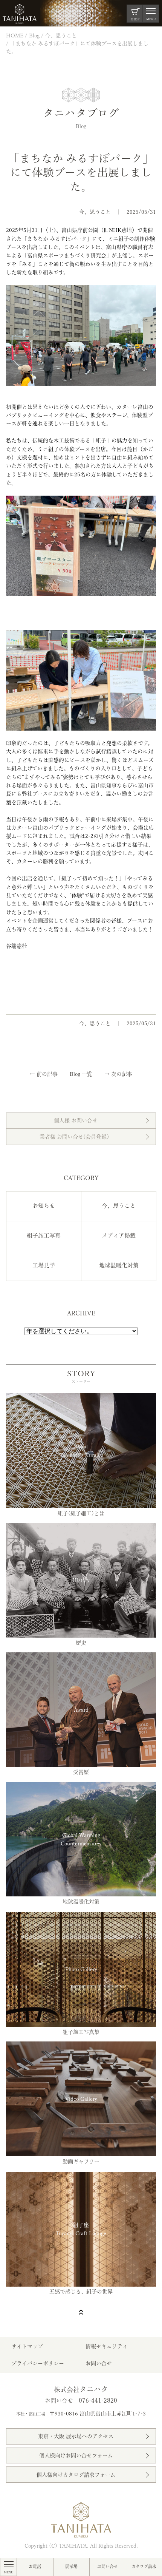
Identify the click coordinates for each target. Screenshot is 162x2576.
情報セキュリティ (107, 2346)
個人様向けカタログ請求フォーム (76, 2475)
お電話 (35, 2566)
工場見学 (44, 1265)
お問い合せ (108, 2566)
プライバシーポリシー (38, 2363)
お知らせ (44, 1206)
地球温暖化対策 (119, 1265)
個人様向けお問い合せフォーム (76, 2455)
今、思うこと (95, 212)
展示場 (71, 2566)
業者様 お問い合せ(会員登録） (76, 1137)
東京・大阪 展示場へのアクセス (76, 2436)
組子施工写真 (44, 1235)
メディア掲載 (119, 1235)
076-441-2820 (98, 2400)
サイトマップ (27, 2346)
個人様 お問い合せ (76, 1120)
